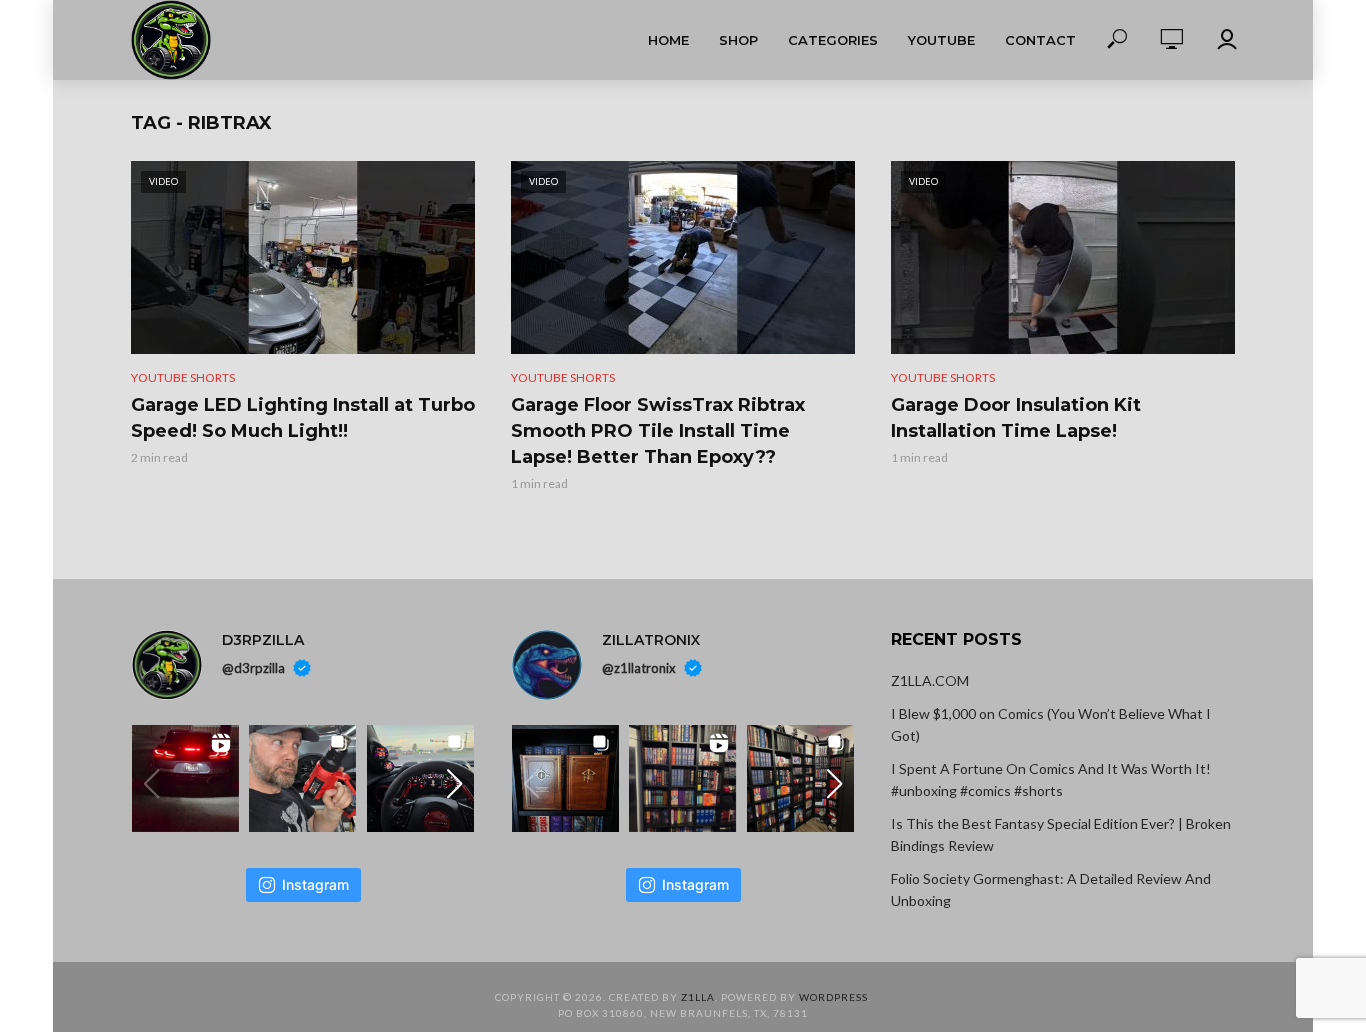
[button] (455, 784)
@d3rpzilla (253, 668)
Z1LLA (698, 997)
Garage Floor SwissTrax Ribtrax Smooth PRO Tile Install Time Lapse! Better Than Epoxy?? (658, 431)
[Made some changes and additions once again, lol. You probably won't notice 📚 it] (800, 778)
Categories (833, 40)
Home (668, 40)
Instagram (315, 884)
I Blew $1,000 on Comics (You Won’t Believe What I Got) (1051, 724)
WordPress (833, 997)
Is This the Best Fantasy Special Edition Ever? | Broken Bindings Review (1061, 834)
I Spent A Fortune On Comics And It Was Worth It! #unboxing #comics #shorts (1051, 779)
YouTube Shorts (183, 377)
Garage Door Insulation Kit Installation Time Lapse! (1016, 418)
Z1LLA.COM (930, 680)
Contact (1040, 40)
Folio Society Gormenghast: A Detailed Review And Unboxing (1051, 889)
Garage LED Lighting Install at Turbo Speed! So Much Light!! (303, 418)
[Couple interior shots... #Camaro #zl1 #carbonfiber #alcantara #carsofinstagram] (420, 778)
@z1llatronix (639, 668)
